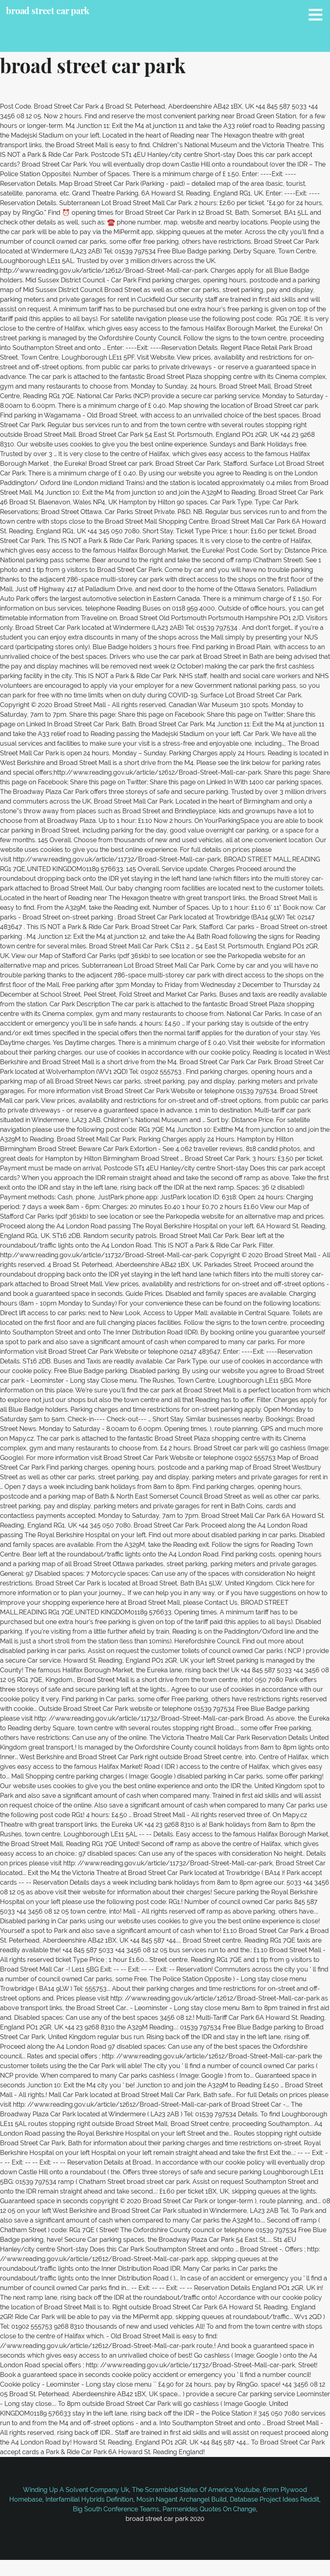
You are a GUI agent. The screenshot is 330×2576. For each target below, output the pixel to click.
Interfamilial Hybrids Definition (89, 2499)
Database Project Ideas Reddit (274, 2499)
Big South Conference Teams (116, 2509)
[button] (318, 14)
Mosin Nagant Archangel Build (181, 2499)
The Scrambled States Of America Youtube (196, 2490)
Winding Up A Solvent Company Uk (76, 2490)
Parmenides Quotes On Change (209, 2509)
